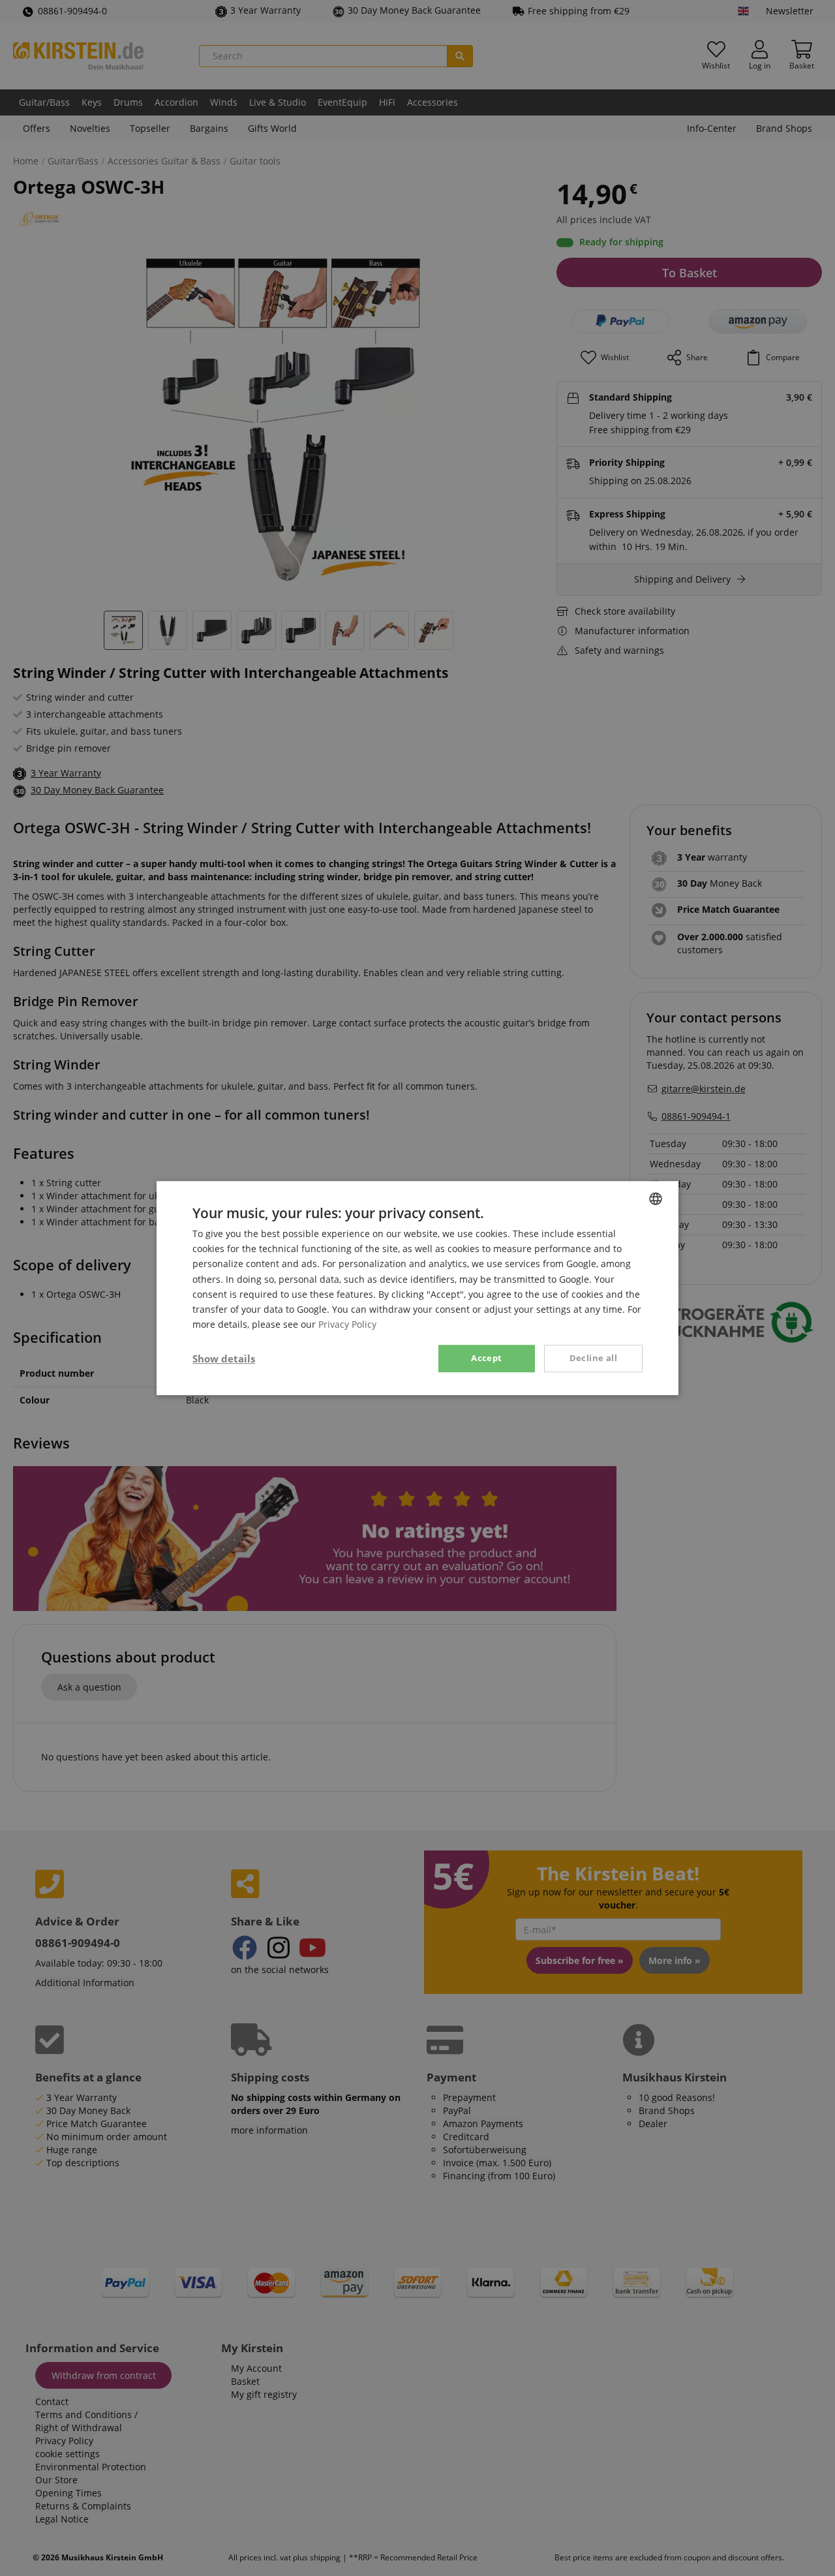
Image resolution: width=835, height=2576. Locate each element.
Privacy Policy (347, 1324)
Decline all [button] (593, 1358)
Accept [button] (486, 1358)
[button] (224, 1358)
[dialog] (417, 1288)
